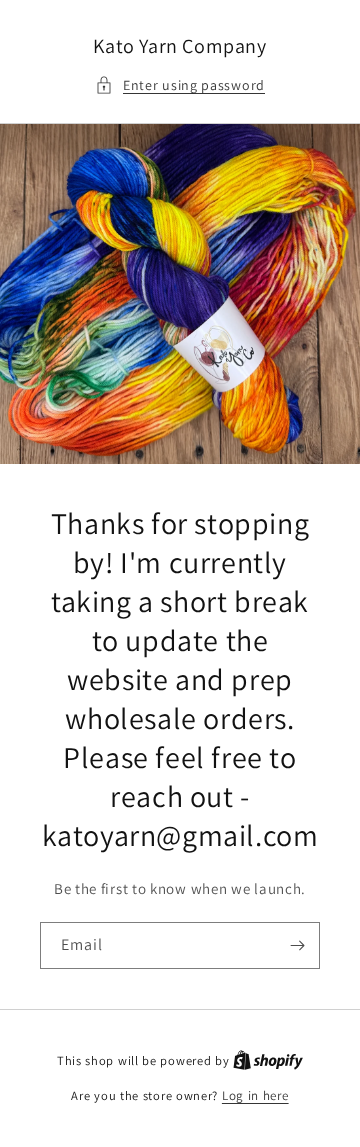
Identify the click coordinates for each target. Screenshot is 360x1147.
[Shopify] (268, 1060)
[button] (180, 85)
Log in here (255, 1095)
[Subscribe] (297, 945)
